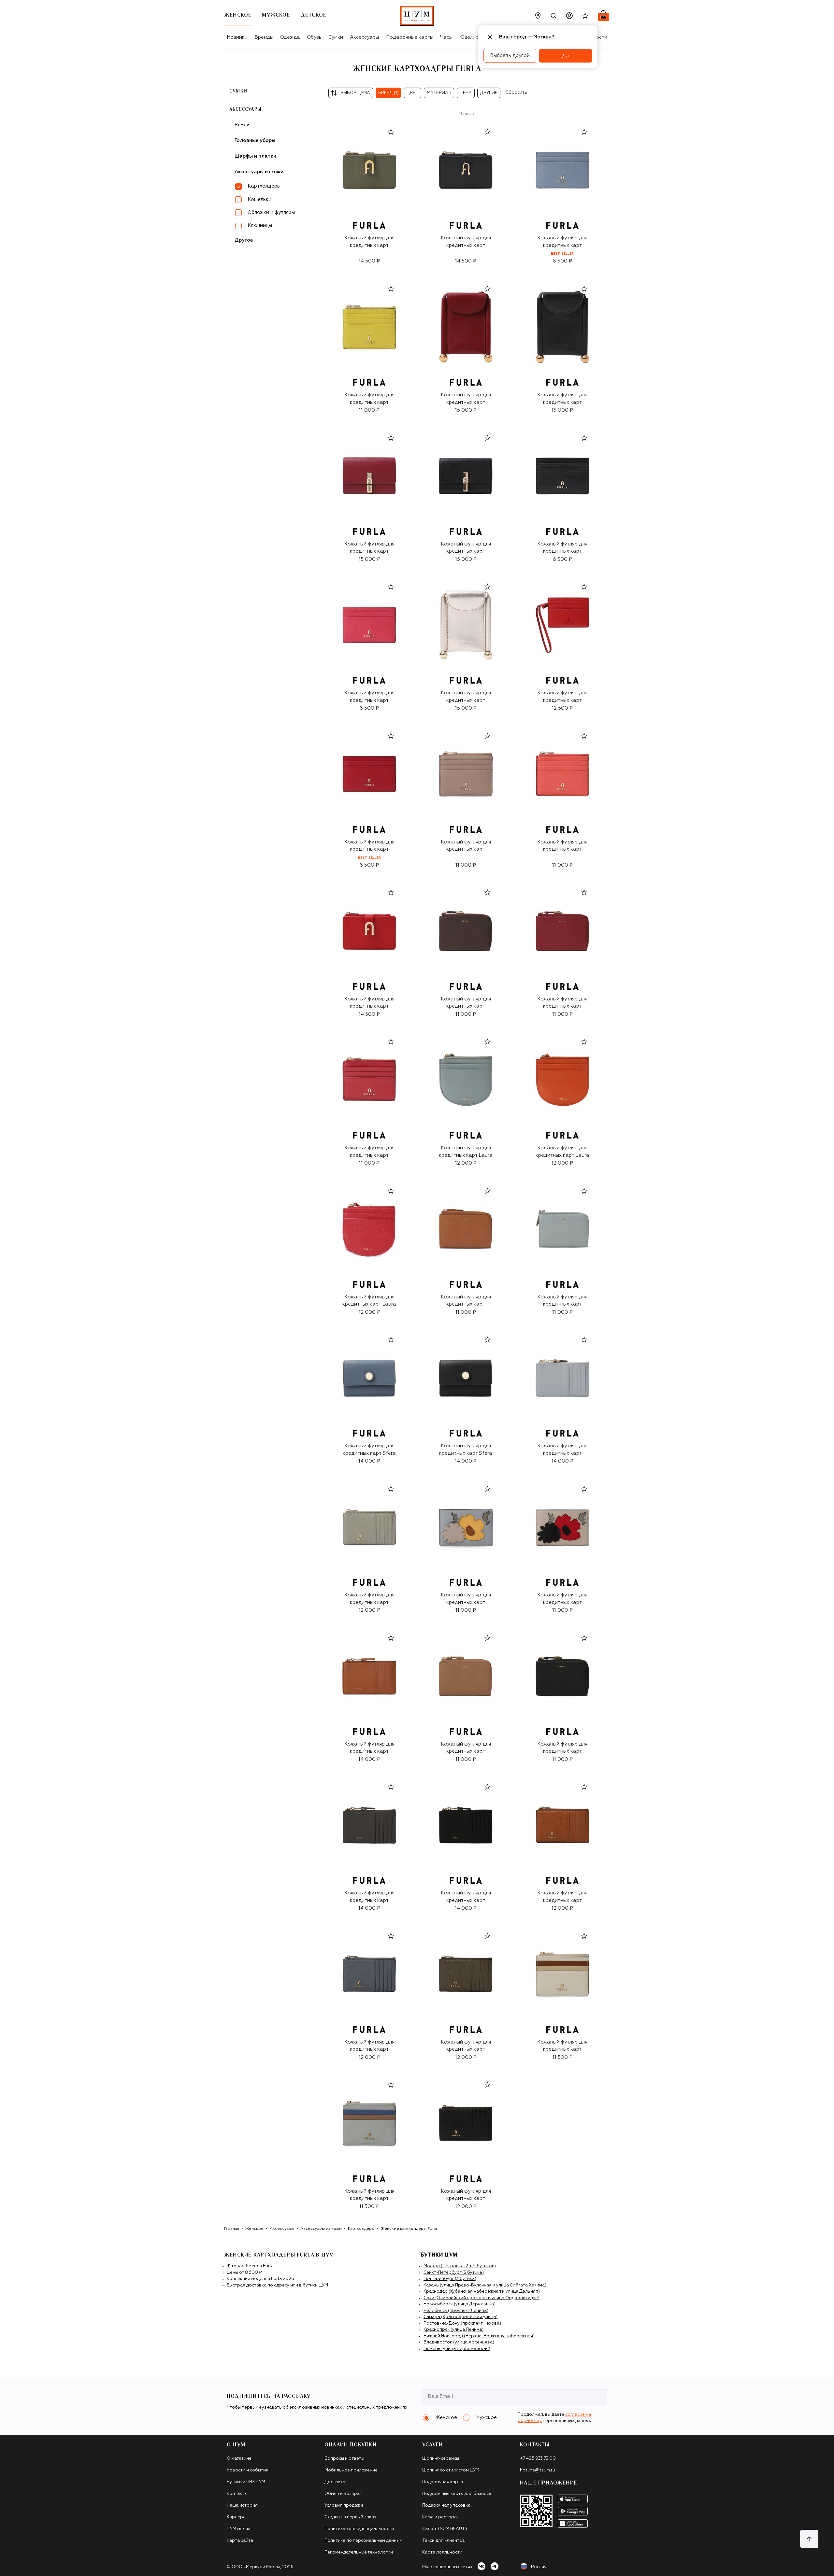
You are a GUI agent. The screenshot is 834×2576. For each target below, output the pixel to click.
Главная (232, 2229)
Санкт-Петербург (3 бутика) (454, 2273)
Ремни (242, 125)
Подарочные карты (410, 37)
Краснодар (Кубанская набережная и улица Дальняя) (482, 2292)
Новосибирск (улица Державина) (460, 2304)
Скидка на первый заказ (350, 2517)
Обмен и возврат (343, 2494)
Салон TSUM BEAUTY (445, 2529)
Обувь (314, 37)
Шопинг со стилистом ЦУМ (451, 2470)
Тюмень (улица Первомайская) (457, 2349)
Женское (254, 2229)
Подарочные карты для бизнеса (457, 2494)
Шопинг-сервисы (441, 2459)
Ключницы (260, 226)
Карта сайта (240, 2541)
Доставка (335, 2482)
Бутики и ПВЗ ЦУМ (246, 2482)
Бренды (264, 37)
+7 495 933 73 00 (538, 2459)
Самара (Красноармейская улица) (460, 2317)
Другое (244, 240)
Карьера (236, 2517)
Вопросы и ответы (344, 2459)
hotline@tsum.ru (538, 2470)
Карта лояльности (442, 2552)
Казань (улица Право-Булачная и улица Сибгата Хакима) (485, 2285)
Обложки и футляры (271, 212)
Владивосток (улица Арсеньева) (459, 2342)
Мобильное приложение (351, 2470)
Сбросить (516, 93)
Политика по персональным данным (363, 2541)
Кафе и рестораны (442, 2517)
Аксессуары (364, 37)
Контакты (237, 2494)
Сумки (336, 37)
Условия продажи (344, 2505)
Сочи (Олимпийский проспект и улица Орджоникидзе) (482, 2298)
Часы (446, 37)
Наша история (242, 2505)
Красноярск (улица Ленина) (453, 2330)
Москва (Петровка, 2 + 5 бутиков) (460, 2266)
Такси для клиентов (444, 2541)
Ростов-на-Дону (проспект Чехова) (462, 2323)
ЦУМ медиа (239, 2529)
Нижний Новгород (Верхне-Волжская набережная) (479, 2336)
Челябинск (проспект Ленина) (456, 2311)
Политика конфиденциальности (359, 2529)
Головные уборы (255, 141)
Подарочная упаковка (446, 2505)
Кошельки (259, 199)
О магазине (239, 2459)
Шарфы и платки (255, 156)
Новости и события (248, 2470)
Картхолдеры (361, 2229)
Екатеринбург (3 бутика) (450, 2279)
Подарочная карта (443, 2482)
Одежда (290, 37)
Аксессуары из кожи (259, 172)
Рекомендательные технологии (359, 2552)
